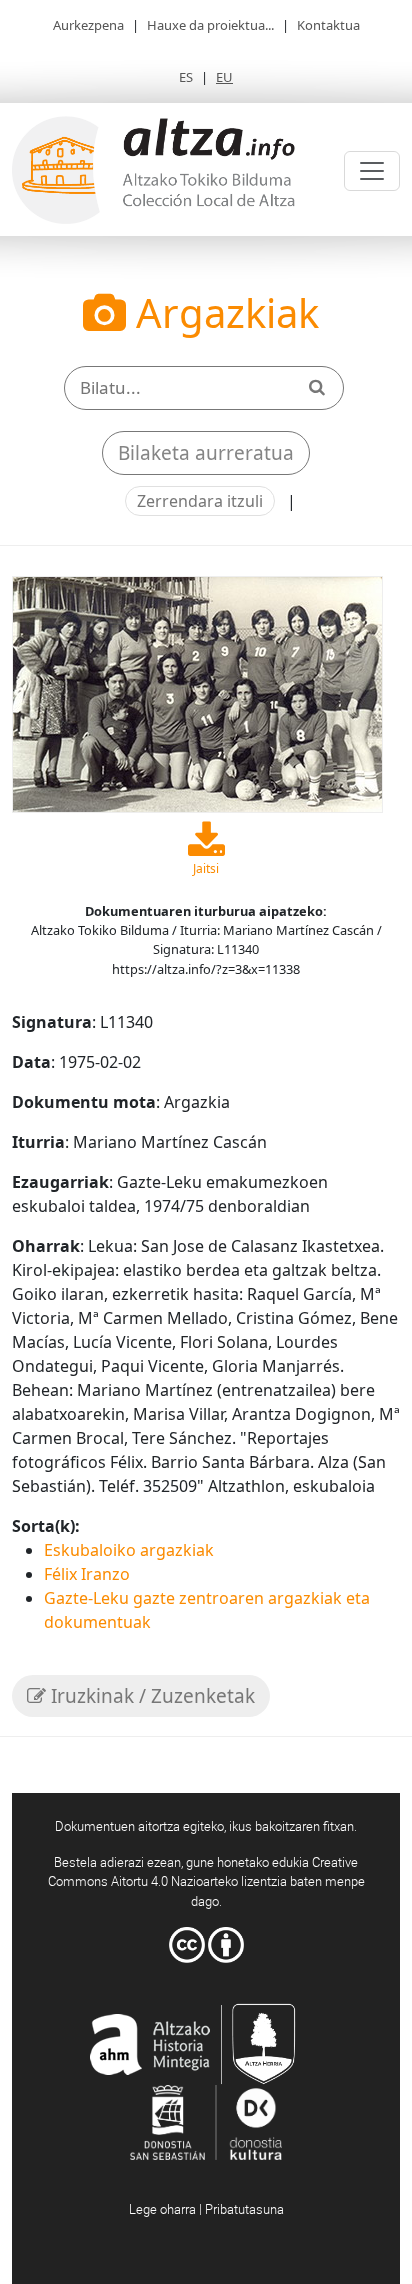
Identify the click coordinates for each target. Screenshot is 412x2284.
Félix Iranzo (87, 1574)
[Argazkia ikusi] (197, 693)
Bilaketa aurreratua (206, 453)
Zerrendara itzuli (200, 501)
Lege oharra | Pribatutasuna (206, 2209)
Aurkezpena (88, 25)
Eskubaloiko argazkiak (129, 1550)
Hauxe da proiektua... (210, 25)
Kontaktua (328, 25)
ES (186, 77)
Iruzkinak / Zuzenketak (150, 1696)
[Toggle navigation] (372, 171)
